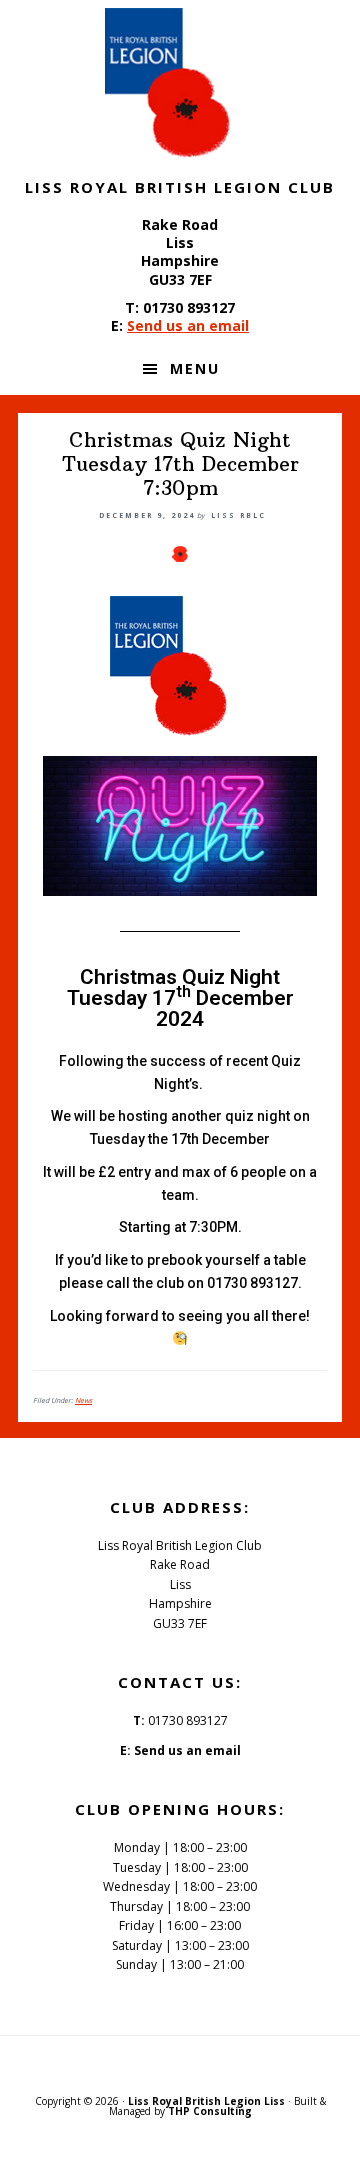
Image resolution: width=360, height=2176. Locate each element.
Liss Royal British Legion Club (180, 83)
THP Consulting (210, 2111)
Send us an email (188, 325)
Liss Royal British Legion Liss (206, 2101)
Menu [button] (195, 368)
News (83, 1400)
